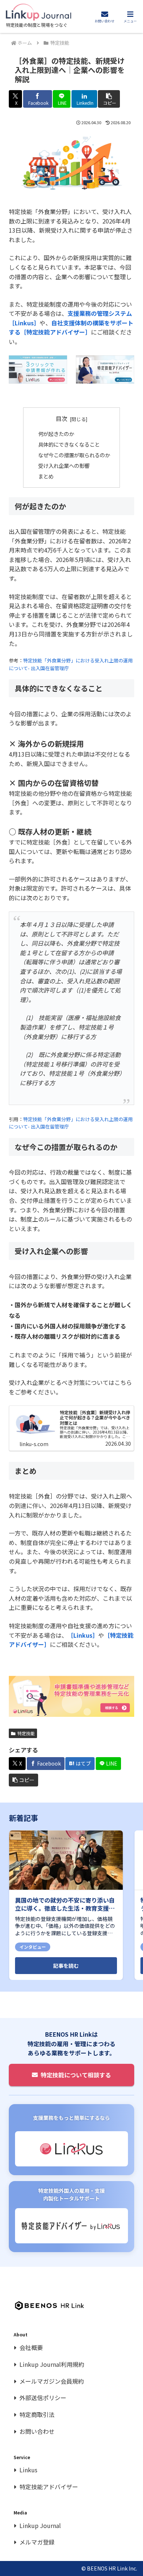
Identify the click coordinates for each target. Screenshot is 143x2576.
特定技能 (26, 1733)
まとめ (46, 476)
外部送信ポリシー (43, 2398)
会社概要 (31, 2347)
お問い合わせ (37, 2431)
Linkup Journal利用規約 (52, 2364)
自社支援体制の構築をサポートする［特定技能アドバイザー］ (71, 328)
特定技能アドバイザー (49, 2487)
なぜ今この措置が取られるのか (74, 455)
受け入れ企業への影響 (64, 465)
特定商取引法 (37, 2414)
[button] (109, 99)
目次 (62, 419)
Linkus (28, 2470)
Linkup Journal (40, 2525)
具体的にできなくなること (69, 444)
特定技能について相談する (76, 2075)
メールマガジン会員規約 (52, 2381)
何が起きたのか (56, 434)
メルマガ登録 (37, 2542)
